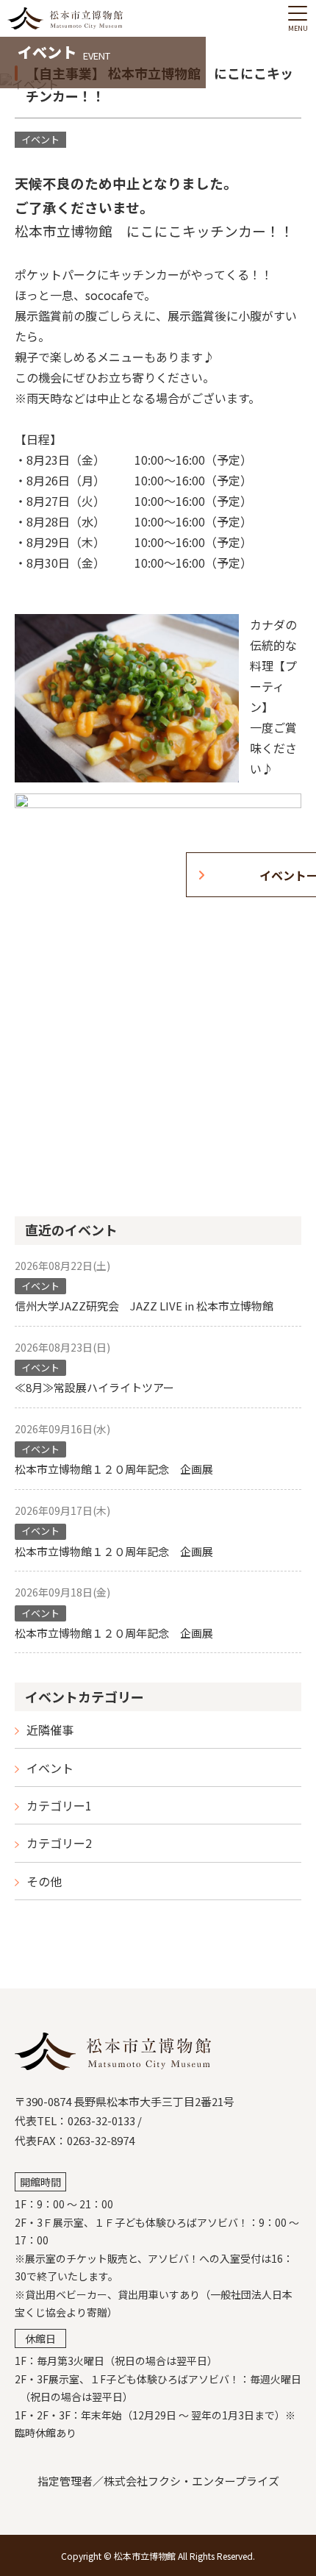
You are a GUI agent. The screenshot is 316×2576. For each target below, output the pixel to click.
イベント (50, 1768)
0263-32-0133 (101, 2120)
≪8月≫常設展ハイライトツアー (94, 1387)
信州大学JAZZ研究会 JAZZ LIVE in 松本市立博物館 (150, 1306)
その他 (44, 1881)
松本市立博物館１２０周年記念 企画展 (114, 1469)
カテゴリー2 (59, 1843)
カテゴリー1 (59, 1805)
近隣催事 (50, 1730)
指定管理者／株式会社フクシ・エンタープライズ (158, 2481)
